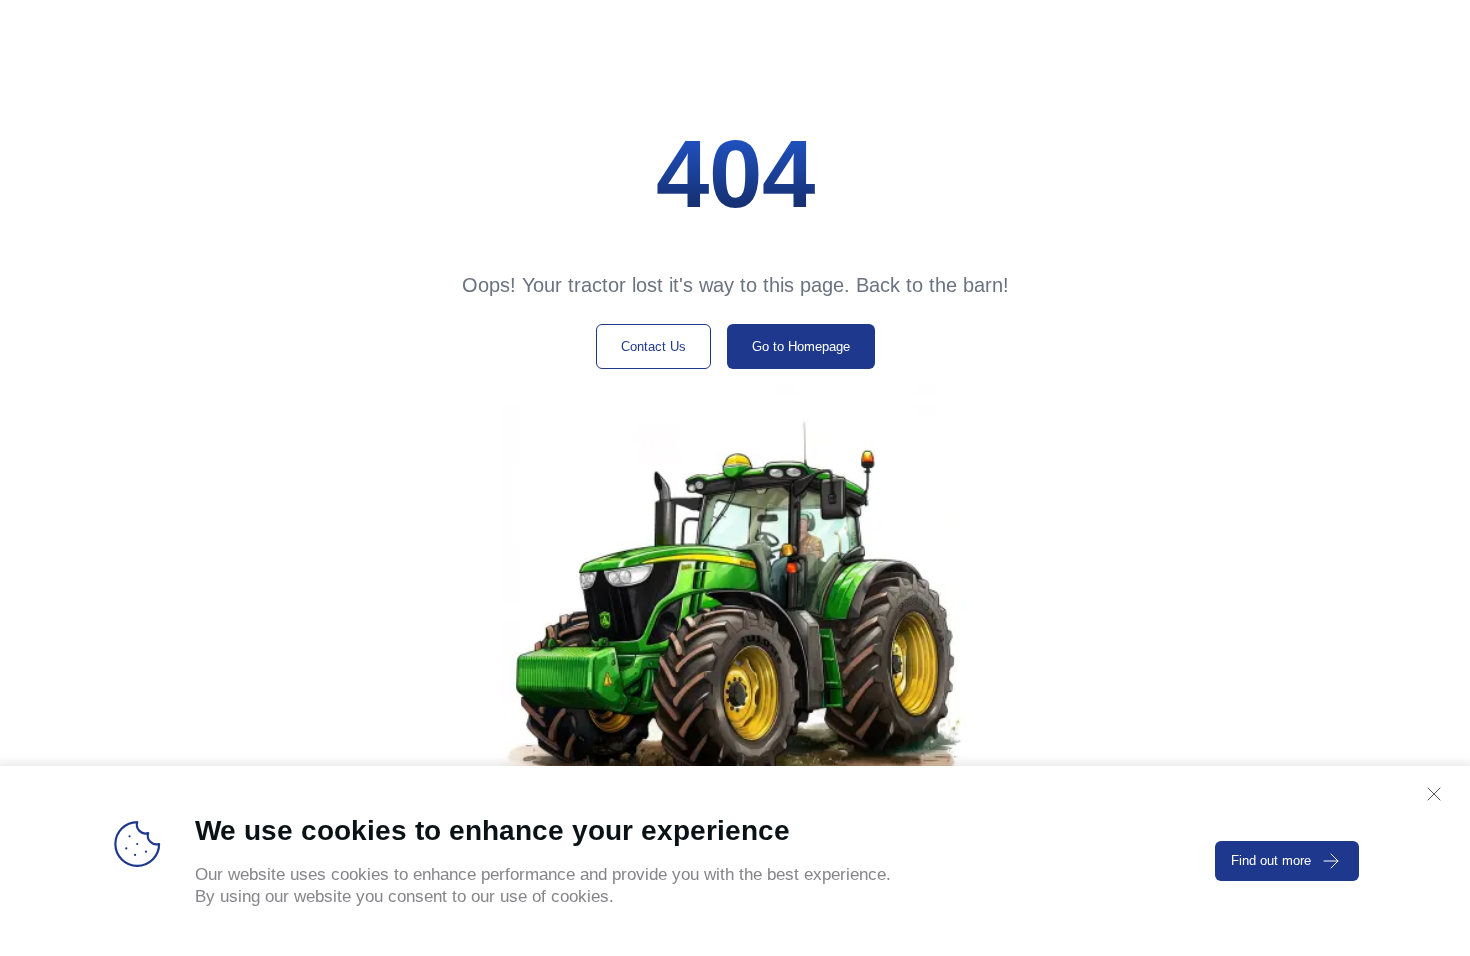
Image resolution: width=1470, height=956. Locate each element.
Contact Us (653, 346)
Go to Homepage (801, 346)
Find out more (1271, 860)
